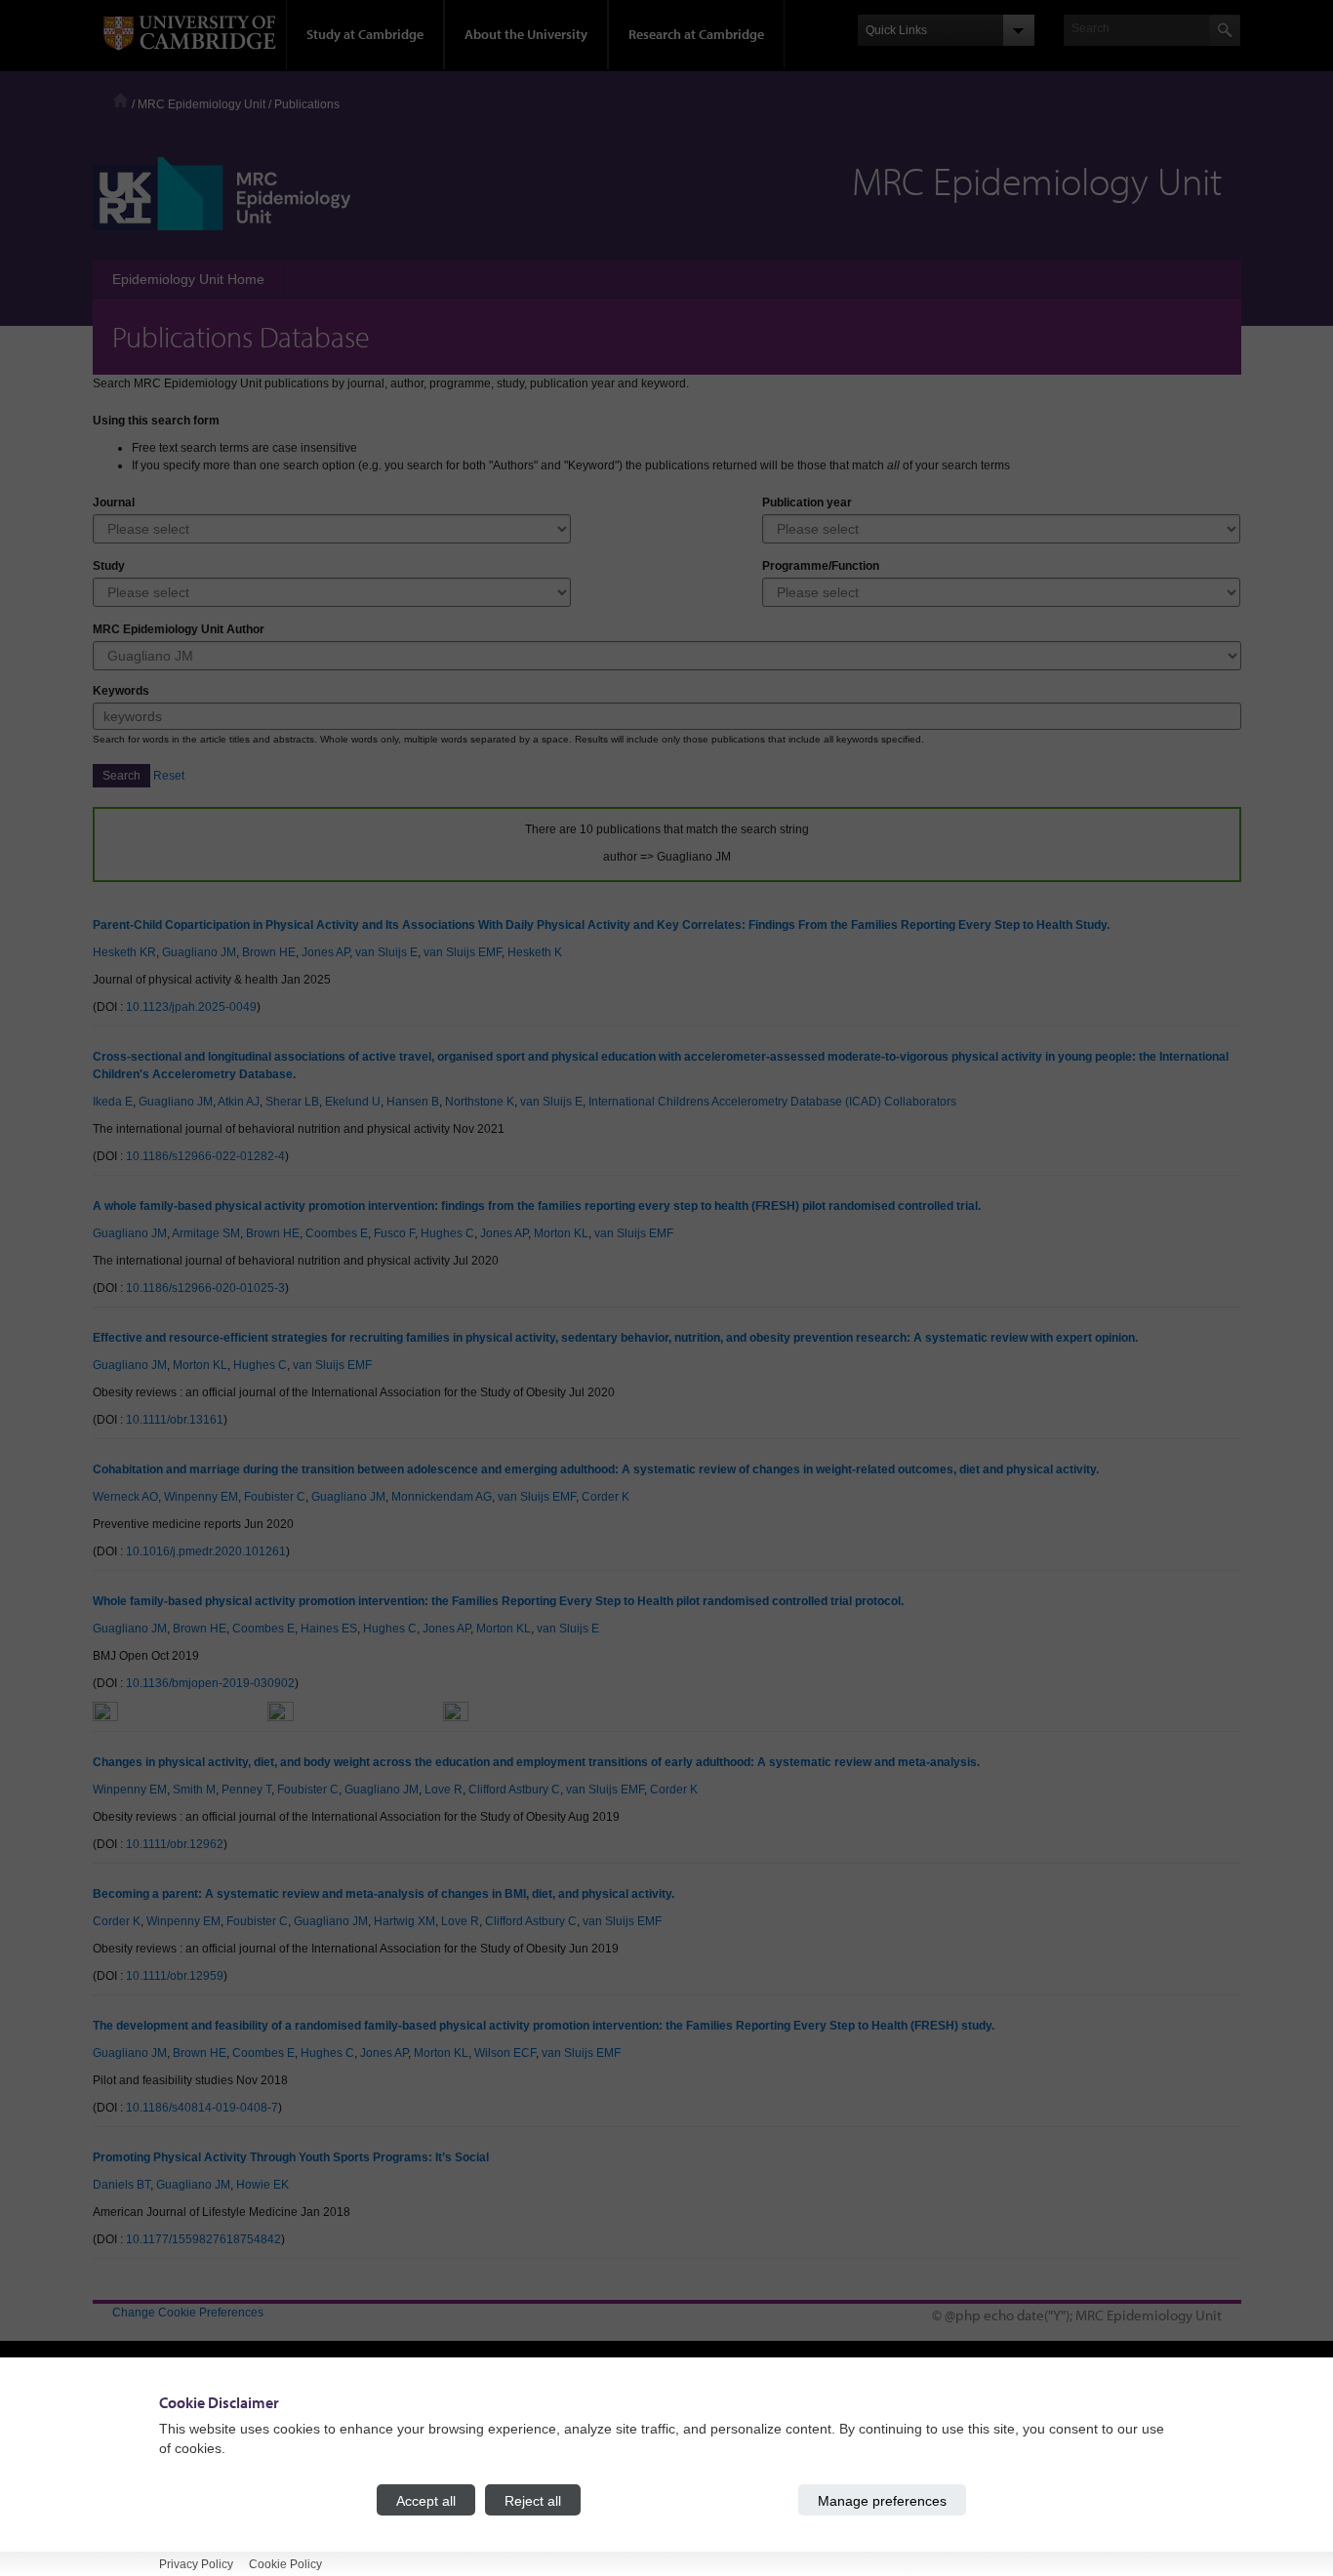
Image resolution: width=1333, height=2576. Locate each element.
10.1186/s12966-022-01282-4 (205, 1156)
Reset (169, 776)
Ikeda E (113, 1102)
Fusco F (394, 1233)
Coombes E (337, 1233)
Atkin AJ (239, 1102)
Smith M (194, 1790)
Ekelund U (353, 1102)
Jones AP (325, 952)
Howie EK (263, 2185)
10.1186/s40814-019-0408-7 (202, 2108)
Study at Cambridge (365, 34)
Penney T (246, 1790)
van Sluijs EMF (463, 952)
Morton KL (561, 1233)
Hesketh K (535, 952)
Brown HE (269, 952)
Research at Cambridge (696, 34)
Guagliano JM (199, 952)
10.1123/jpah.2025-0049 (191, 1007)
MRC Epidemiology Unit (202, 104)
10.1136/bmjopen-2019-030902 (210, 1683)
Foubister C (275, 1497)
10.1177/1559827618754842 (203, 2239)
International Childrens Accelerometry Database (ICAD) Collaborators (772, 1102)
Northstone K (480, 1102)
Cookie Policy (285, 2563)
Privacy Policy (196, 2563)
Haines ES (329, 1629)
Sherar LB (292, 1102)
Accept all (426, 2500)
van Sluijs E (386, 952)
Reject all (533, 2500)
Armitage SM (206, 1233)
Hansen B (413, 1102)
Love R (444, 1790)
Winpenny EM (201, 1497)
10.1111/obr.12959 (175, 1976)
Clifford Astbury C (514, 1790)
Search (121, 776)
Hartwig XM (404, 1921)
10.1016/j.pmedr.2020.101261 (206, 1551)
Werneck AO (125, 1497)
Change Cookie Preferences (188, 2313)
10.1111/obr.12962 (175, 1844)
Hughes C (447, 1233)
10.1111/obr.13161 (175, 1420)
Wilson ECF (505, 2053)
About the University (526, 34)
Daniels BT (121, 2185)
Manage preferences (882, 2500)
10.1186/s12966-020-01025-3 (205, 1288)
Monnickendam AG (442, 1497)
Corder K (606, 1497)
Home (121, 100)
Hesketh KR (124, 952)
